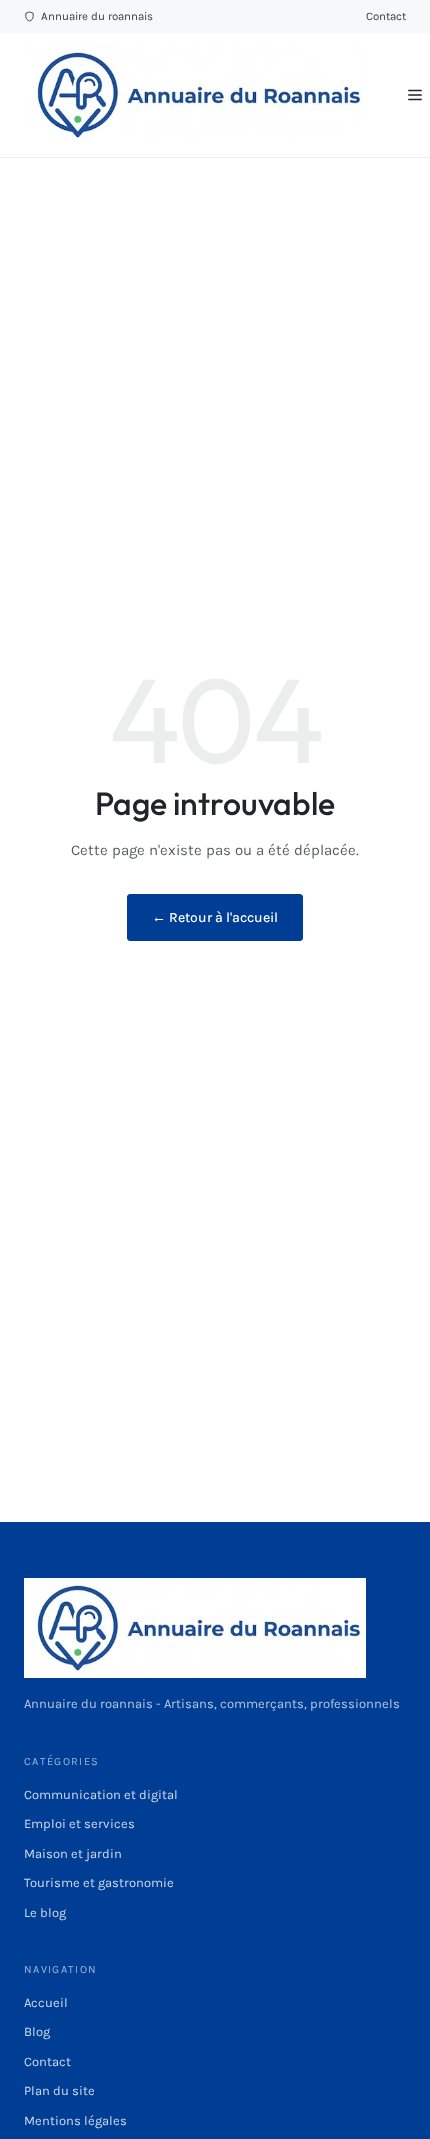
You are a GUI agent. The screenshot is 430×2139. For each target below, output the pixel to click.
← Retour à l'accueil (215, 917)
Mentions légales (75, 2120)
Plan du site (59, 2090)
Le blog (45, 1912)
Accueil (46, 2002)
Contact (386, 16)
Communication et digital (101, 1794)
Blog (37, 2031)
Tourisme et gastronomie (99, 1882)
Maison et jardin (73, 1853)
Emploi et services (79, 1823)
